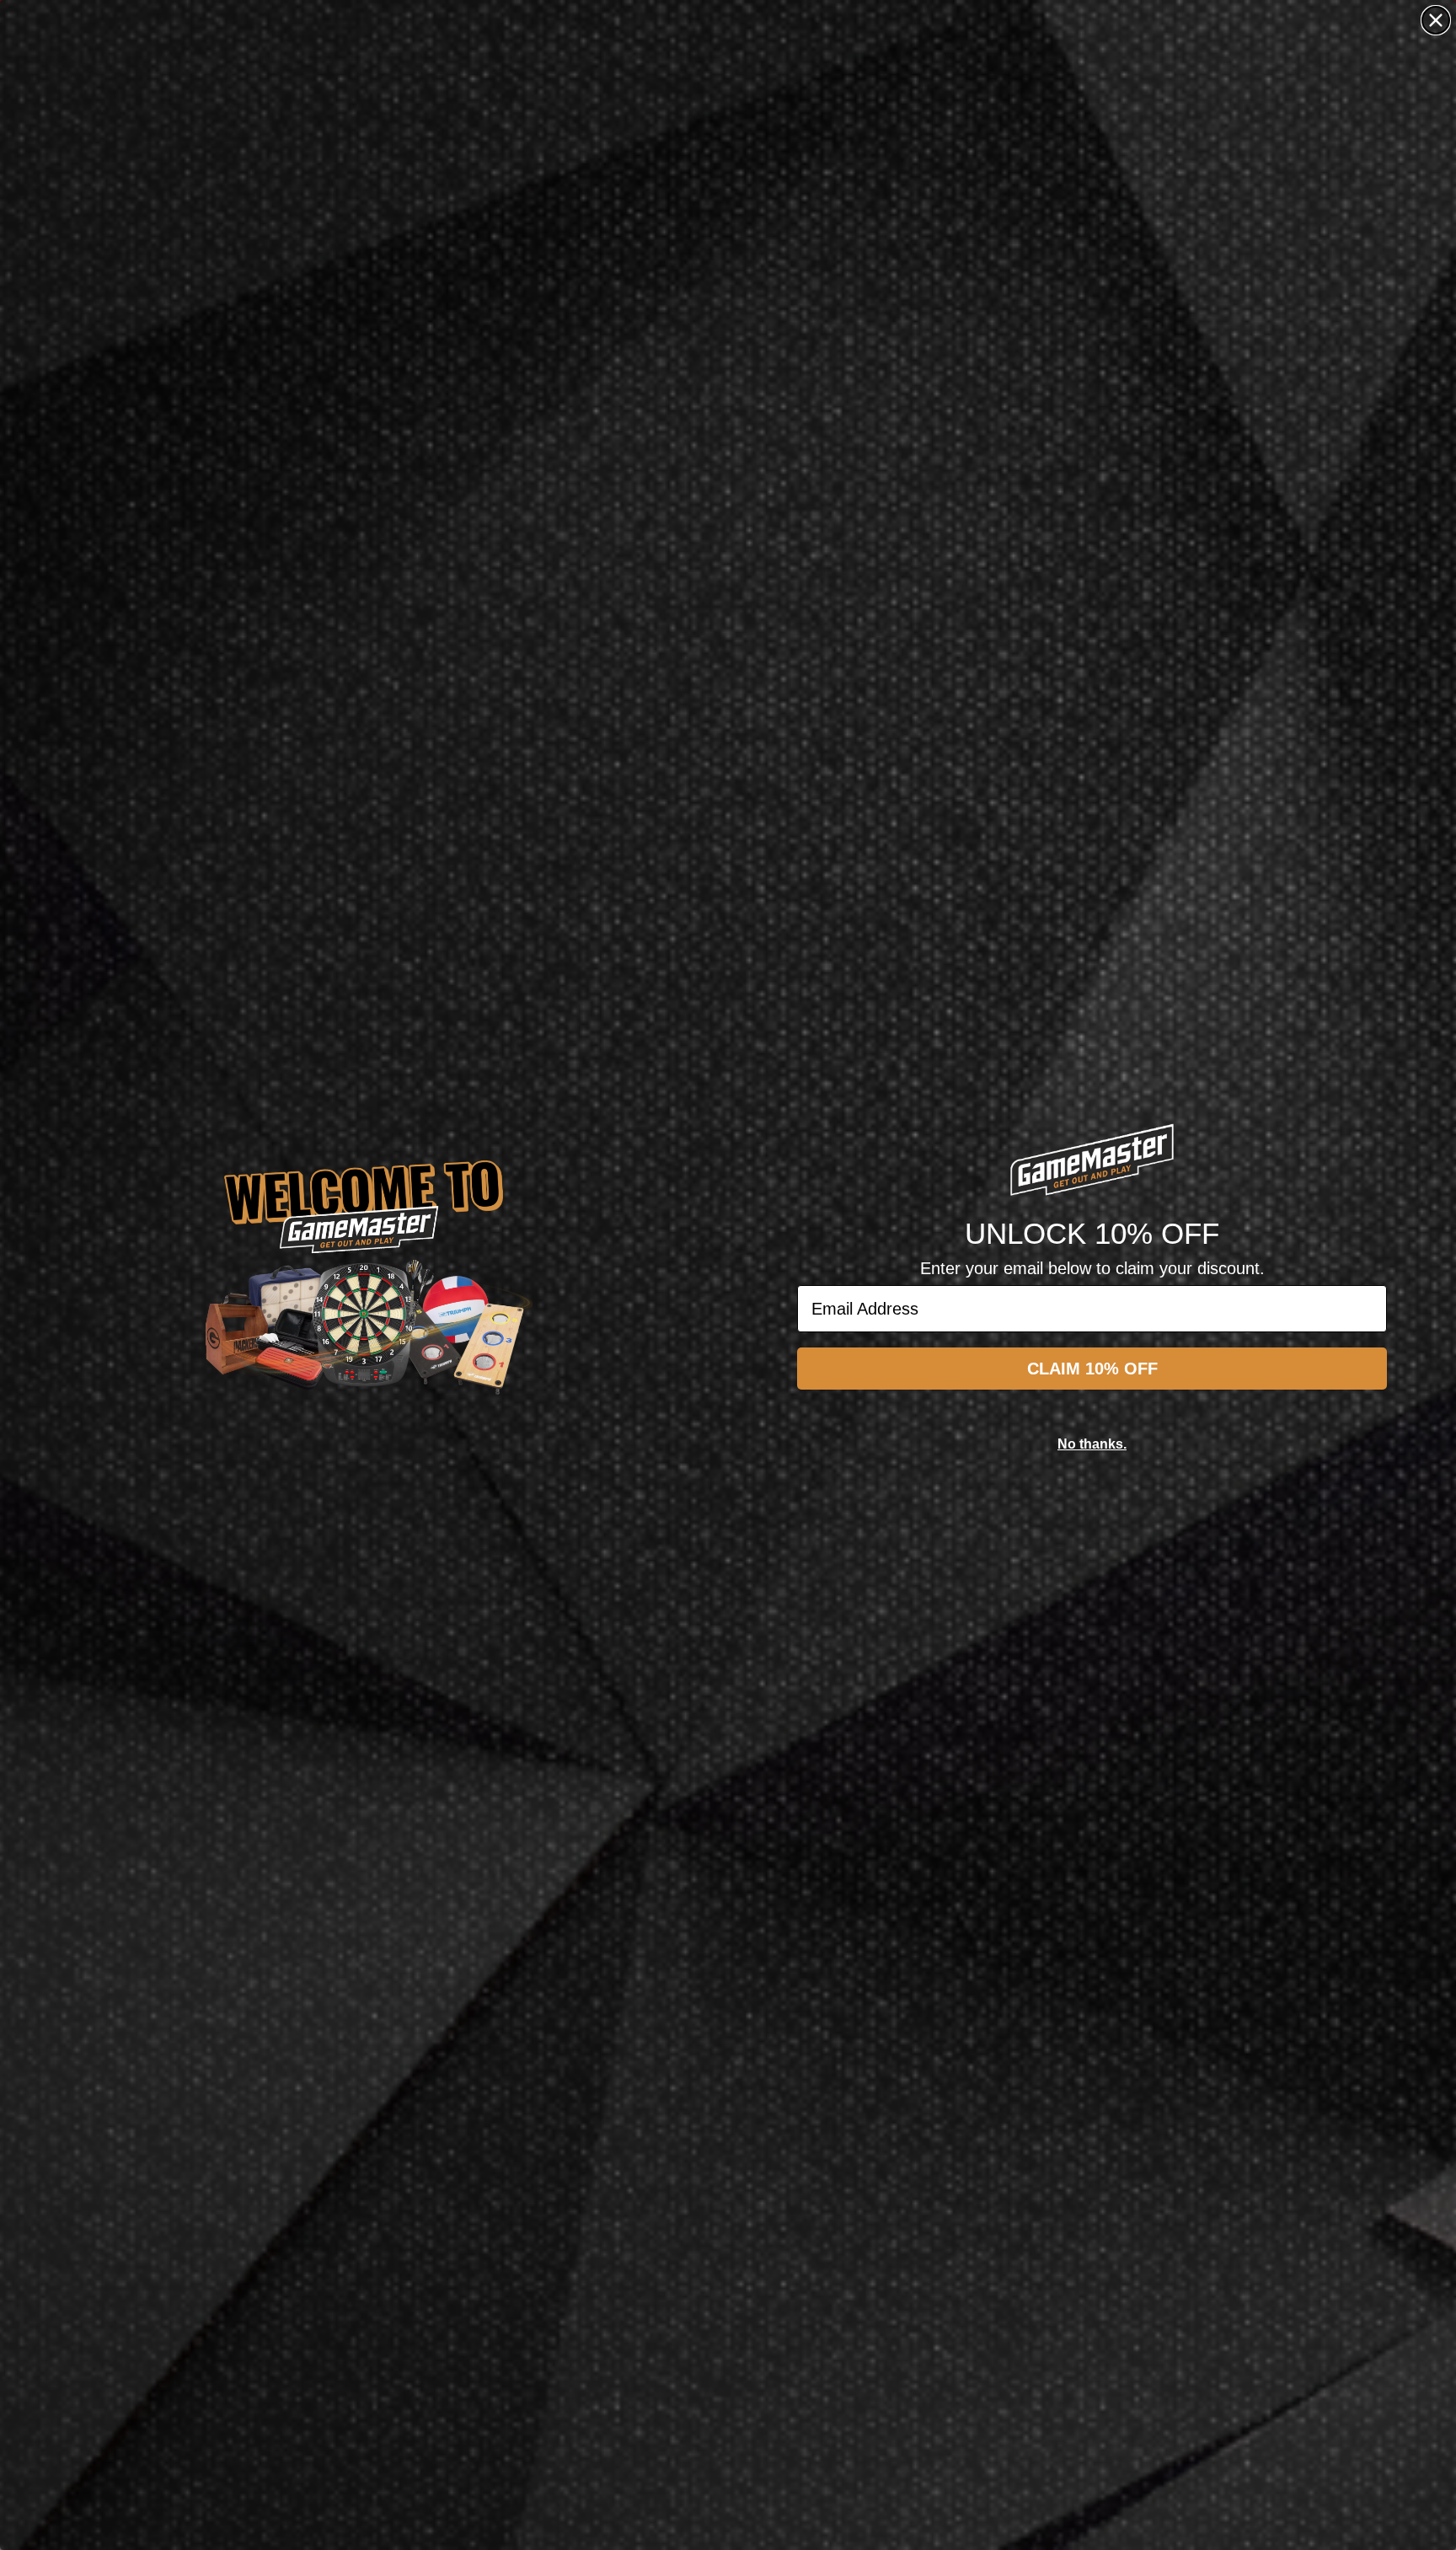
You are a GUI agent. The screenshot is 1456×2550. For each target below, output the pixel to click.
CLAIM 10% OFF (1092, 1369)
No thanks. (1092, 1444)
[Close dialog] (1436, 20)
